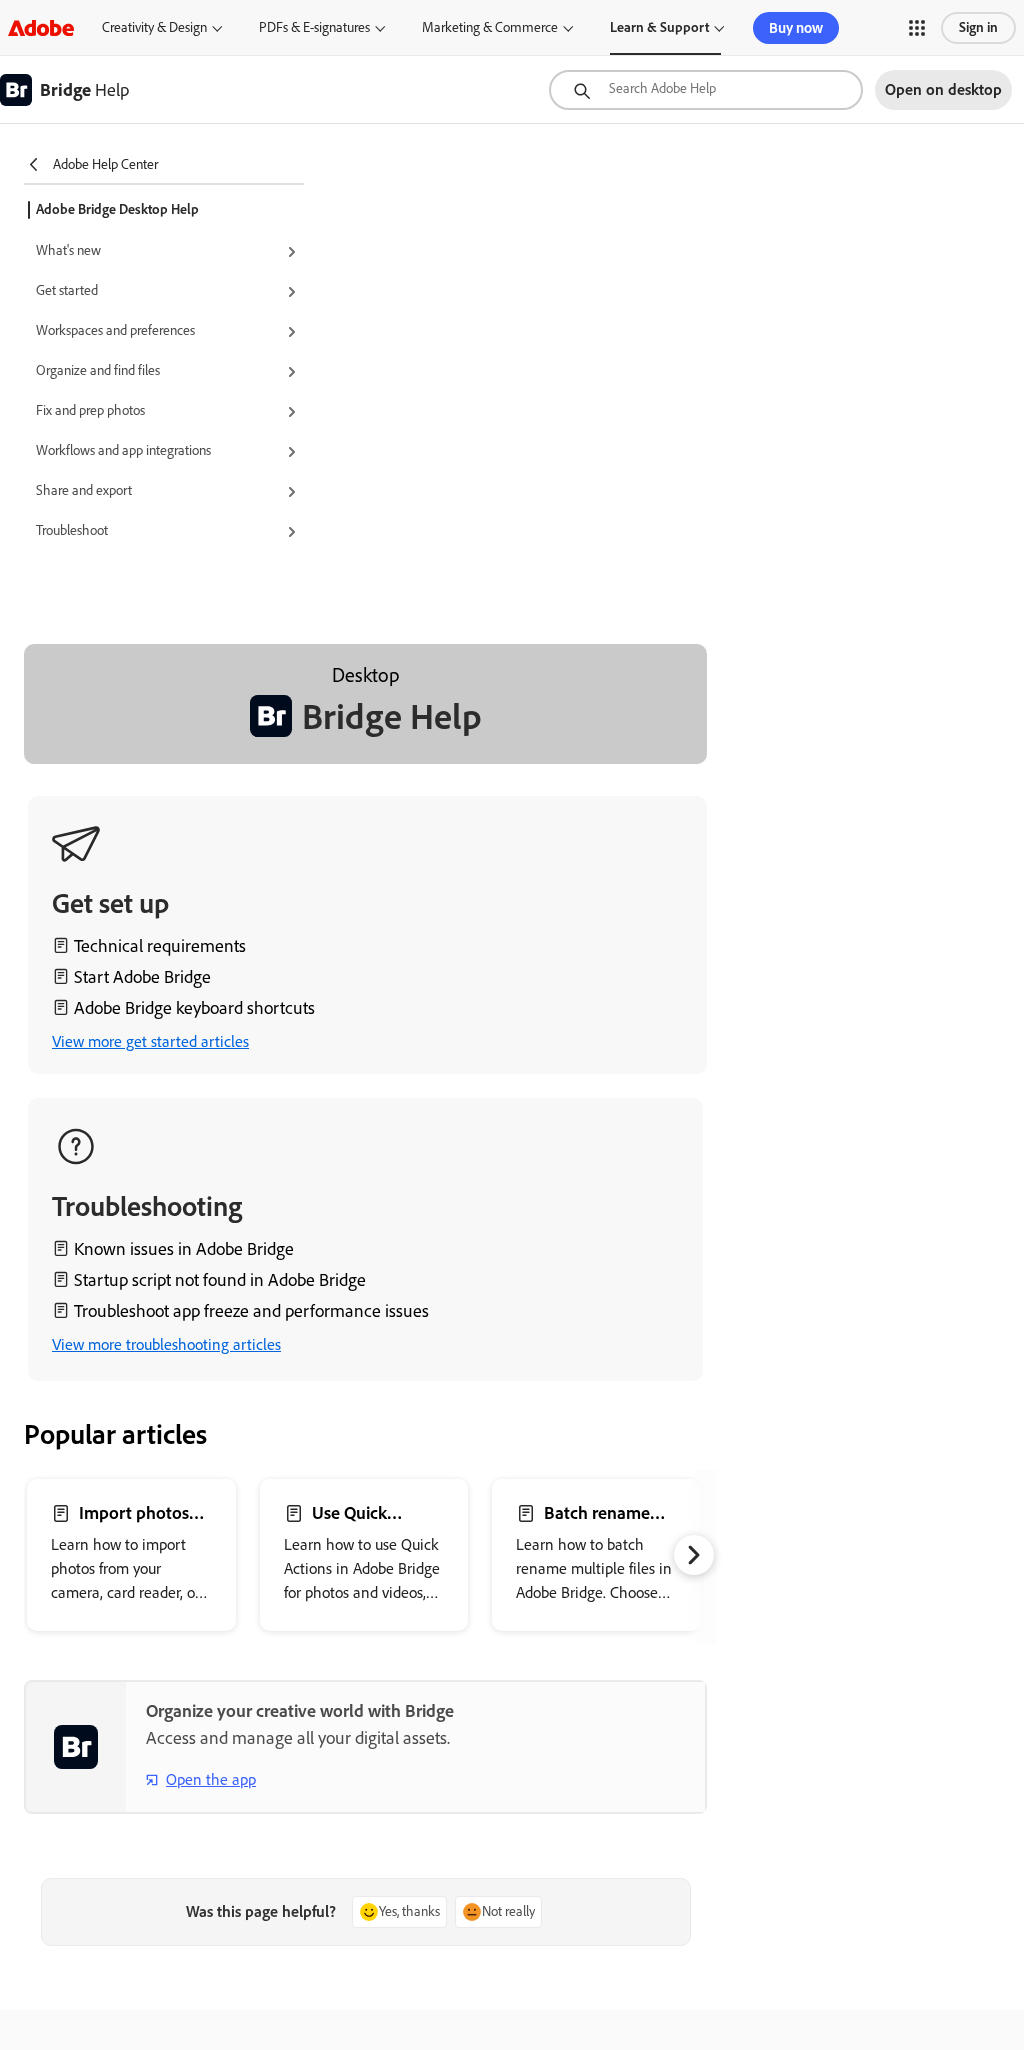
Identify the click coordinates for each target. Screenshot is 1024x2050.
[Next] (694, 1555)
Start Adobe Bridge (142, 977)
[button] (917, 28)
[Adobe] (41, 27)
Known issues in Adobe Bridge (184, 1249)
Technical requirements (160, 946)
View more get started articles (150, 1041)
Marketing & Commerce (490, 27)
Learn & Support (659, 27)
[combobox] (706, 90)
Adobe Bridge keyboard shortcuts (194, 1008)
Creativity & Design (154, 27)
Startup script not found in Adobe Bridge (220, 1280)
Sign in (978, 27)
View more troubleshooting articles (166, 1344)
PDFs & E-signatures (314, 27)
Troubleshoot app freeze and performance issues (251, 1311)
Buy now (796, 28)
